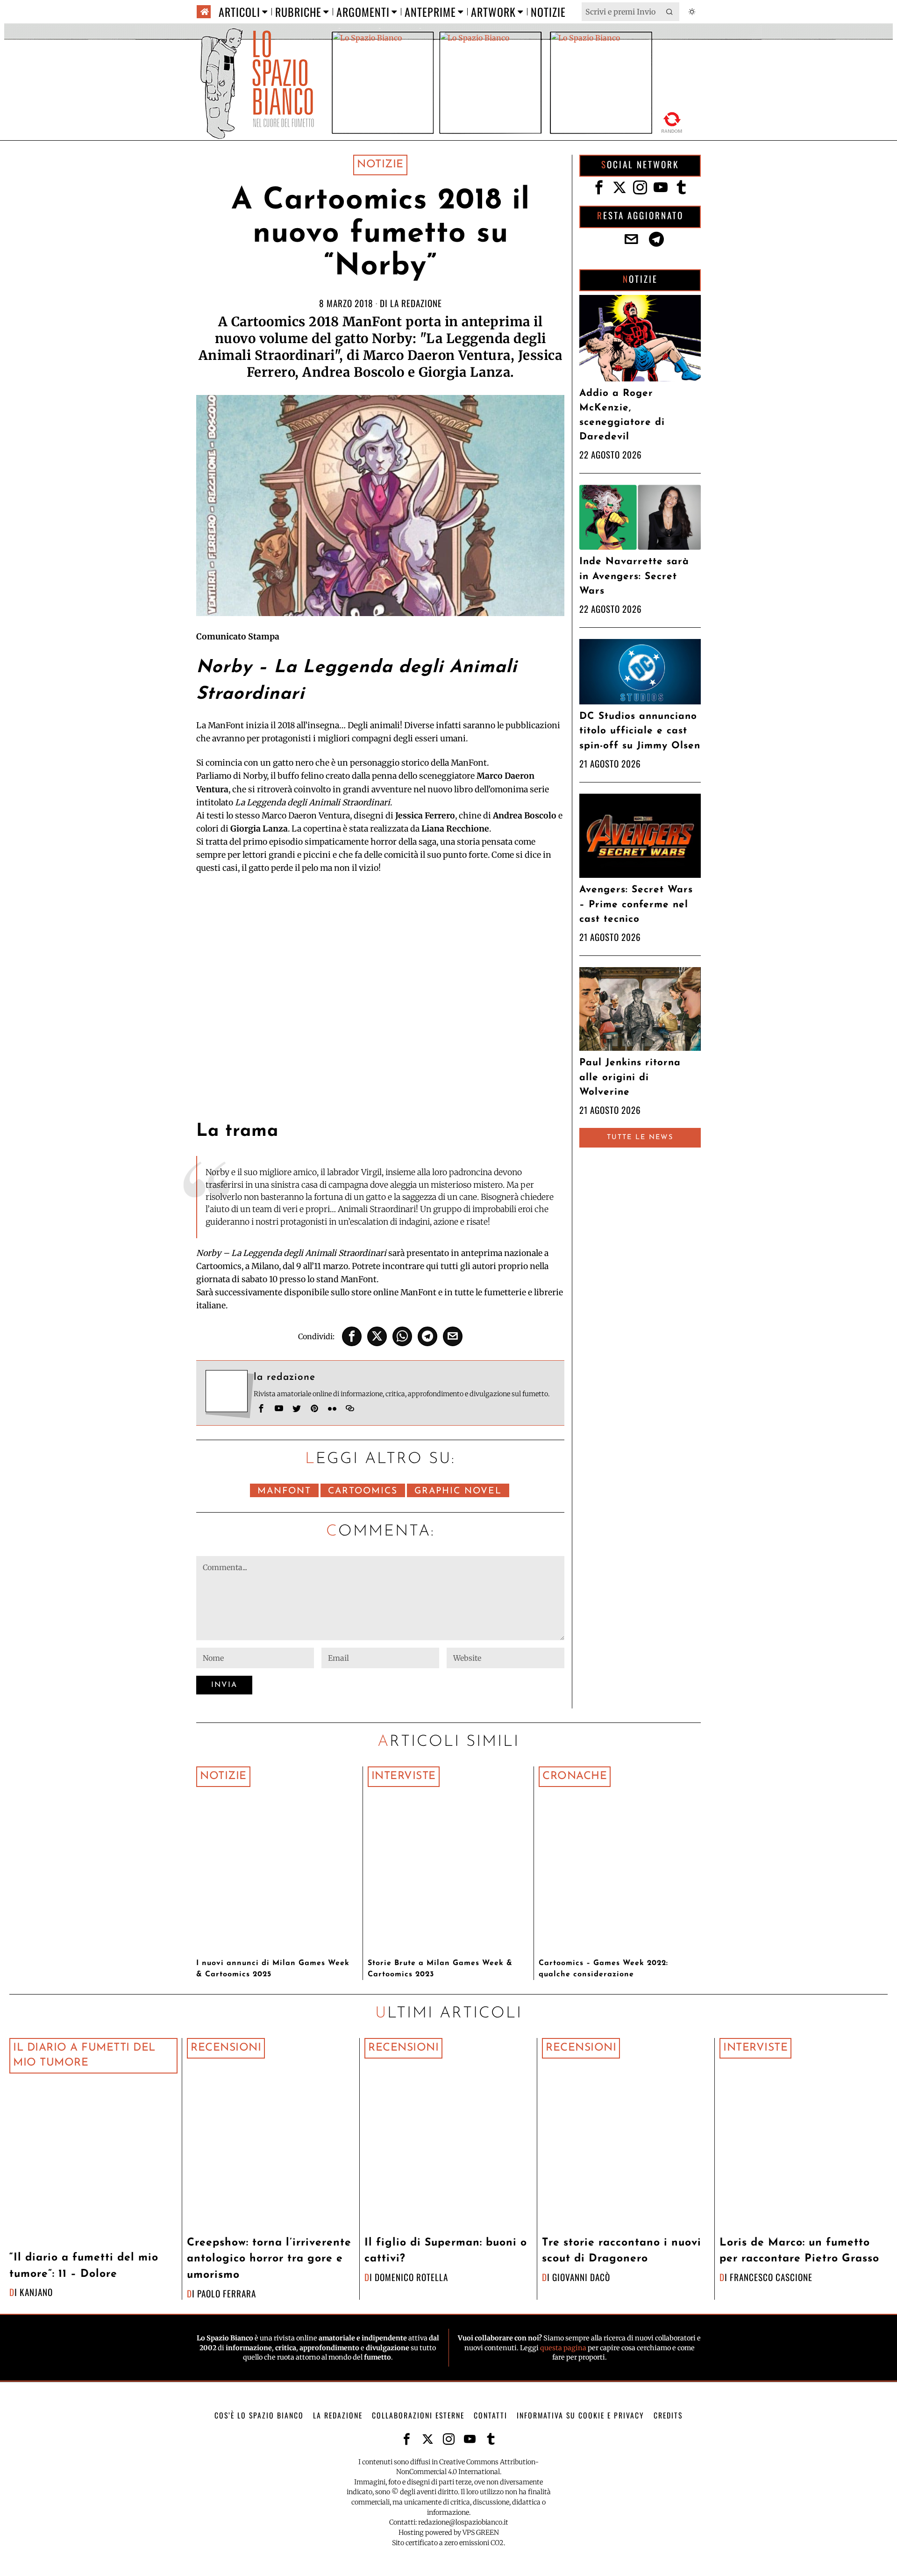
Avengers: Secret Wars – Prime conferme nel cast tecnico (636, 904)
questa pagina (563, 2348)
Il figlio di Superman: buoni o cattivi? (446, 2251)
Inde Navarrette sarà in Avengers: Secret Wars (634, 576)
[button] (670, 12)
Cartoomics (363, 1491)
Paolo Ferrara (227, 2293)
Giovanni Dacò (581, 2277)
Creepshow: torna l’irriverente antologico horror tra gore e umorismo (269, 2259)
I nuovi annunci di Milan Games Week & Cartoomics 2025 (273, 1969)
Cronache (575, 1776)
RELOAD (672, 121)
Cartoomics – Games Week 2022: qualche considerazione (603, 1969)
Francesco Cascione (771, 2277)
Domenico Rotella (411, 2277)
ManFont (284, 1491)
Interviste (404, 1776)
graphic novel (458, 1491)
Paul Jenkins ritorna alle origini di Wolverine (630, 1077)
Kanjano (36, 2292)
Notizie (380, 165)
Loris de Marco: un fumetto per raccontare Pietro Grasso (799, 2251)
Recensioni (226, 2048)
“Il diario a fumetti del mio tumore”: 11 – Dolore (84, 2266)
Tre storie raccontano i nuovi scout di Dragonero (622, 2251)
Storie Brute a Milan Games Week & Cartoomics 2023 (440, 1969)
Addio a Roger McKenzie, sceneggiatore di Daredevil (622, 415)
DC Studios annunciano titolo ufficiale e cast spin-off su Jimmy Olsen (640, 731)
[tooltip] (352, 1336)
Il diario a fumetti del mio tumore (84, 2056)
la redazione (416, 303)
